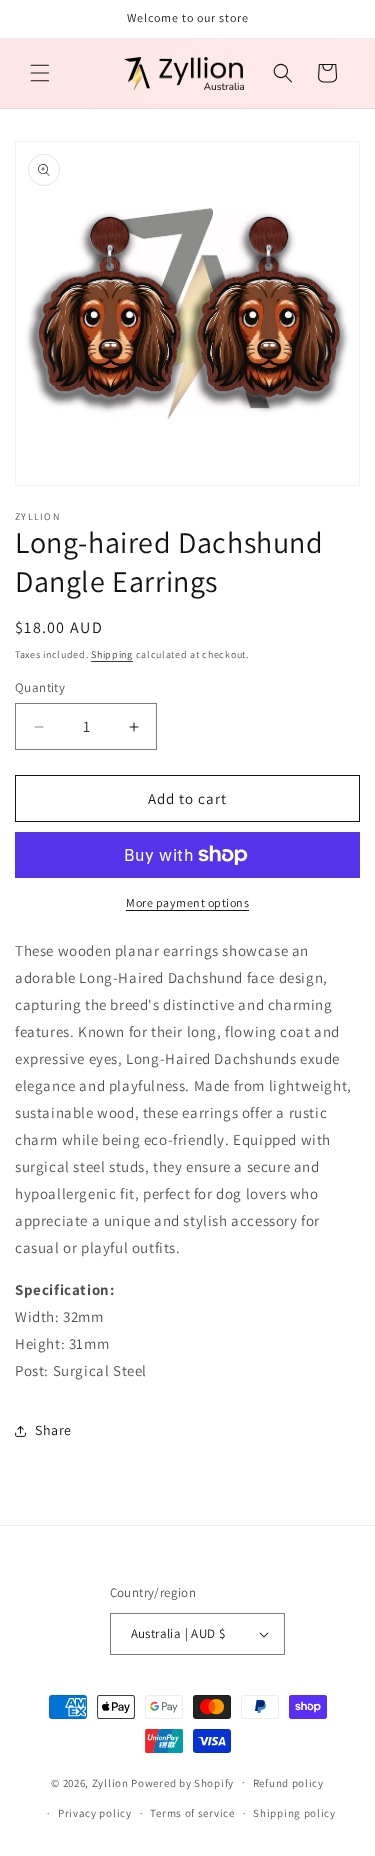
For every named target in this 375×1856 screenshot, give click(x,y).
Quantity (40, 687)
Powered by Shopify (182, 1782)
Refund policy (288, 1783)
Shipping (112, 654)
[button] (40, 73)
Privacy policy (95, 1813)
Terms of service (192, 1813)
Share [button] (53, 1430)
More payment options (187, 902)
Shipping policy (294, 1813)
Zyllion (110, 1782)
